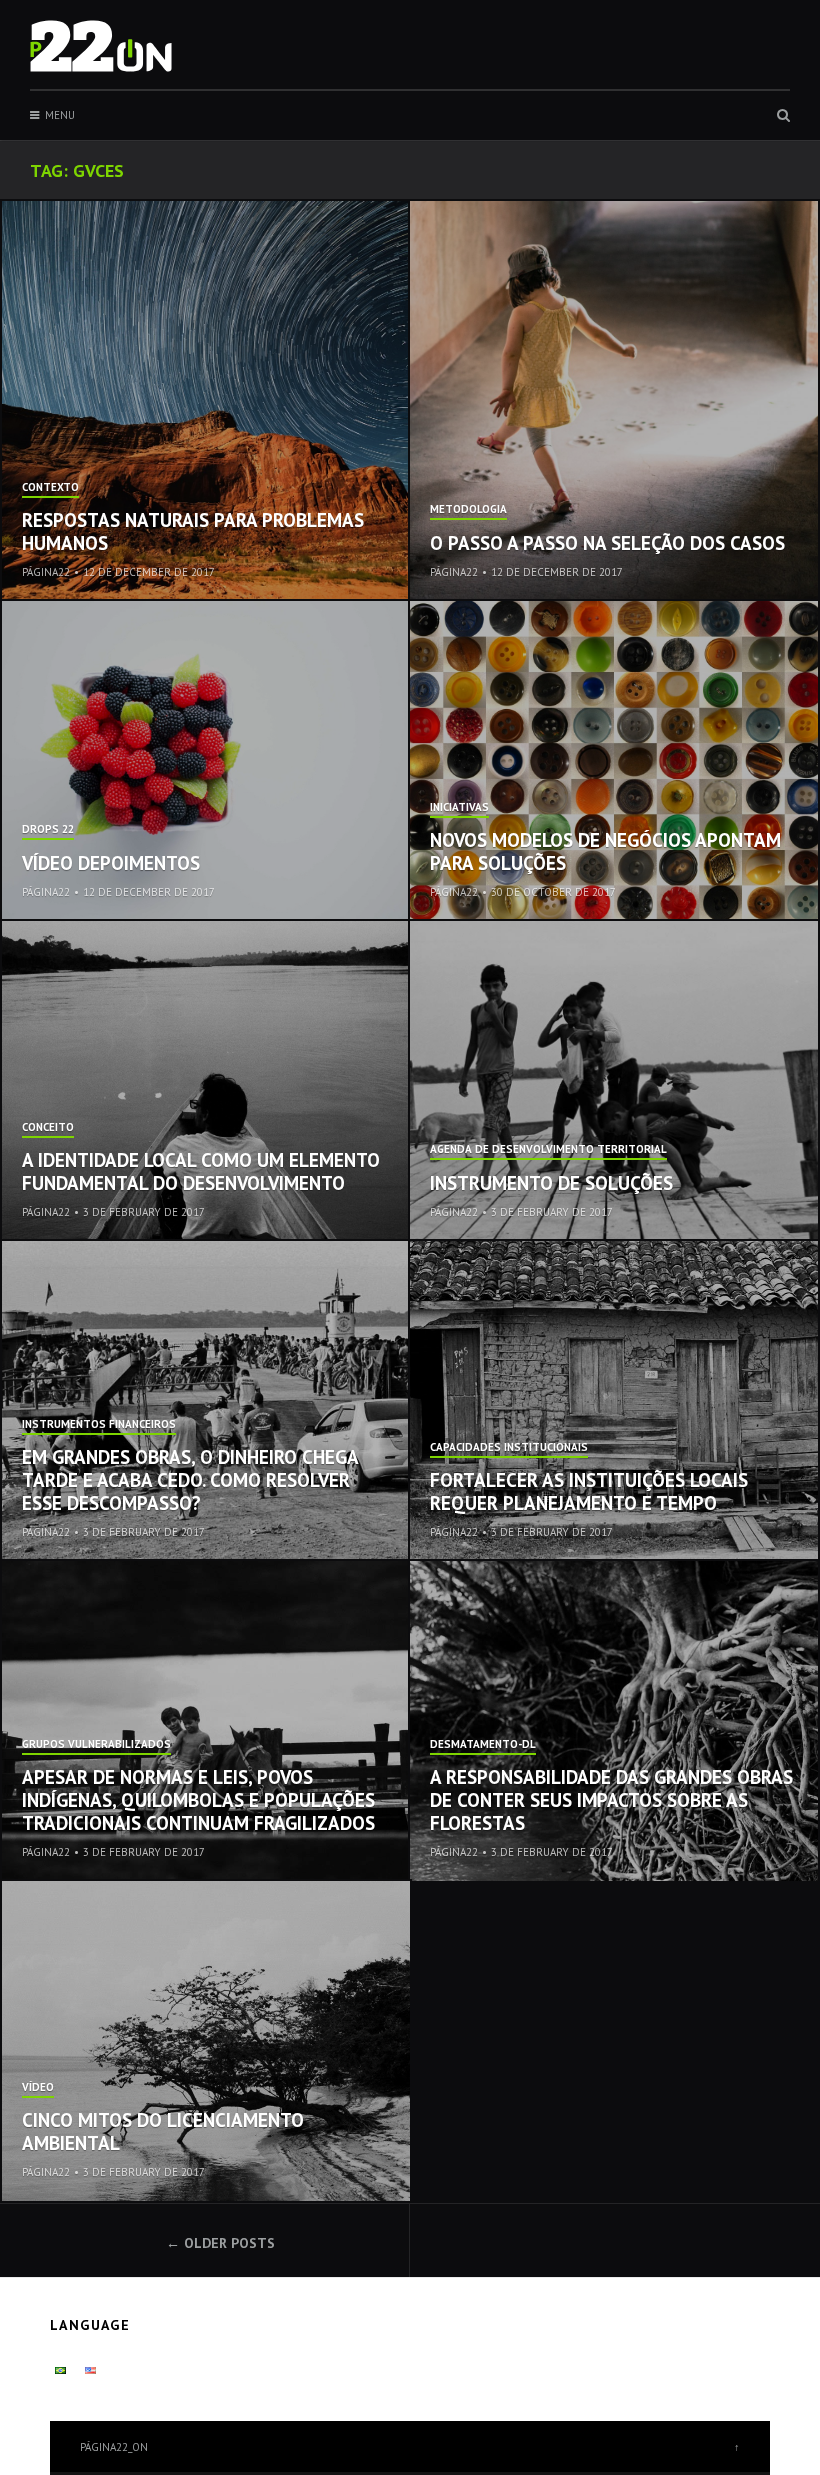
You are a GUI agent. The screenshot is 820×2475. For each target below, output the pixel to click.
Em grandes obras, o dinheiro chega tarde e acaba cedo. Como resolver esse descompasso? (190, 1480)
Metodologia (468, 510)
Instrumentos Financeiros (99, 1425)
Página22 (46, 572)
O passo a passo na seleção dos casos (607, 543)
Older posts (229, 2243)
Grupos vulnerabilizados (96, 1745)
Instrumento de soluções (551, 1183)
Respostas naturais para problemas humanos (193, 531)
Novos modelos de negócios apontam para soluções (605, 851)
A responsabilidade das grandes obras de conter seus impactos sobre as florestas (611, 1800)
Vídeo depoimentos (111, 863)
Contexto (50, 488)
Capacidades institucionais (509, 1448)
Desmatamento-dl (483, 1745)
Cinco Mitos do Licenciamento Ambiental (163, 2131)
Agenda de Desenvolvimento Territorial (548, 1150)
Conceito (48, 1128)
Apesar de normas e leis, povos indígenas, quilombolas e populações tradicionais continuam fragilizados (198, 1800)
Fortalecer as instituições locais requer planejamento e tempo (589, 1491)
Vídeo (38, 2088)
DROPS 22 (48, 830)
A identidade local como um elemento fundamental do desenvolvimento (201, 1171)
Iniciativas (459, 808)
